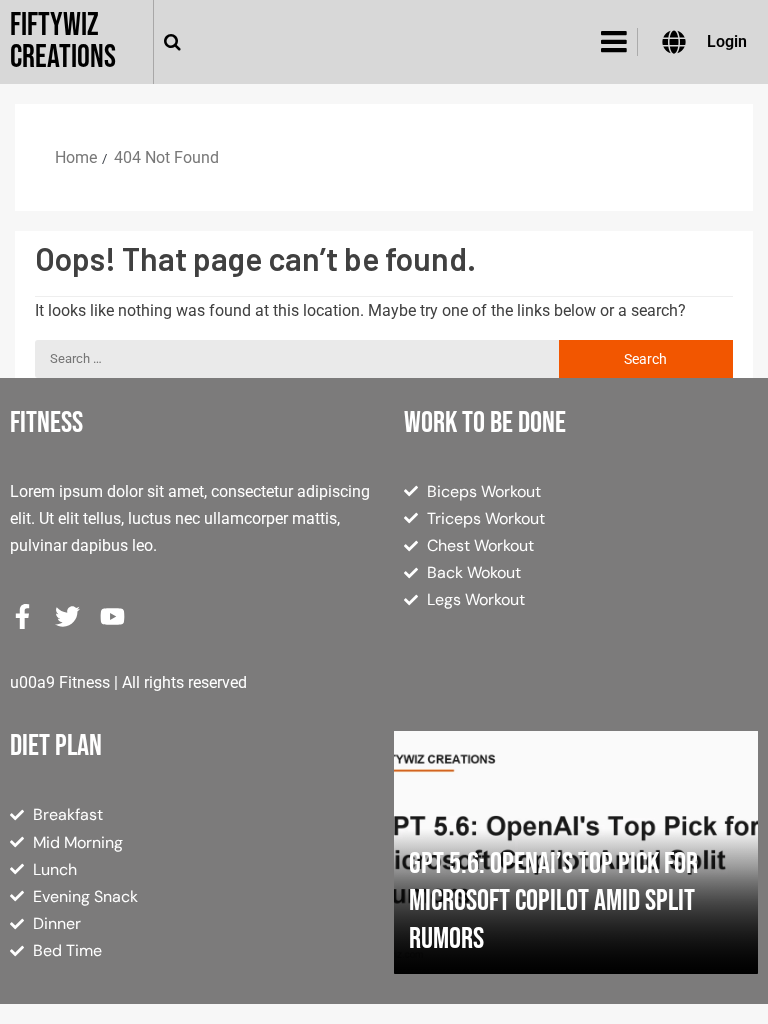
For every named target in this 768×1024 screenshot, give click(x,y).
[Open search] (172, 42)
